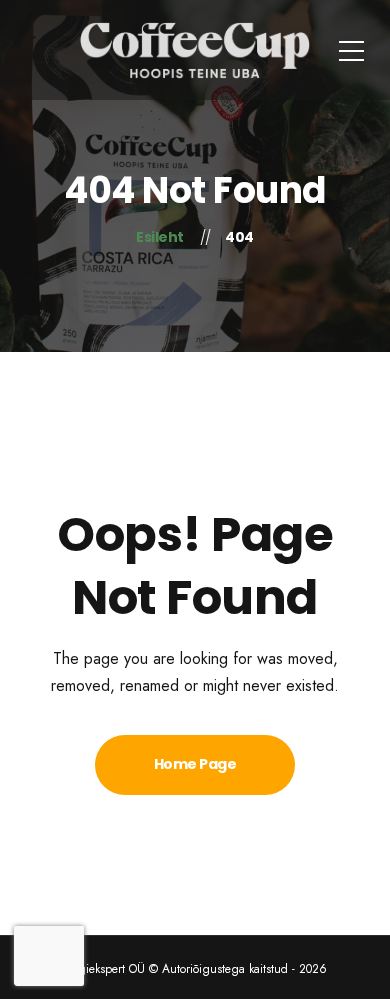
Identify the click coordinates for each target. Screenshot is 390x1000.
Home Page (195, 764)
